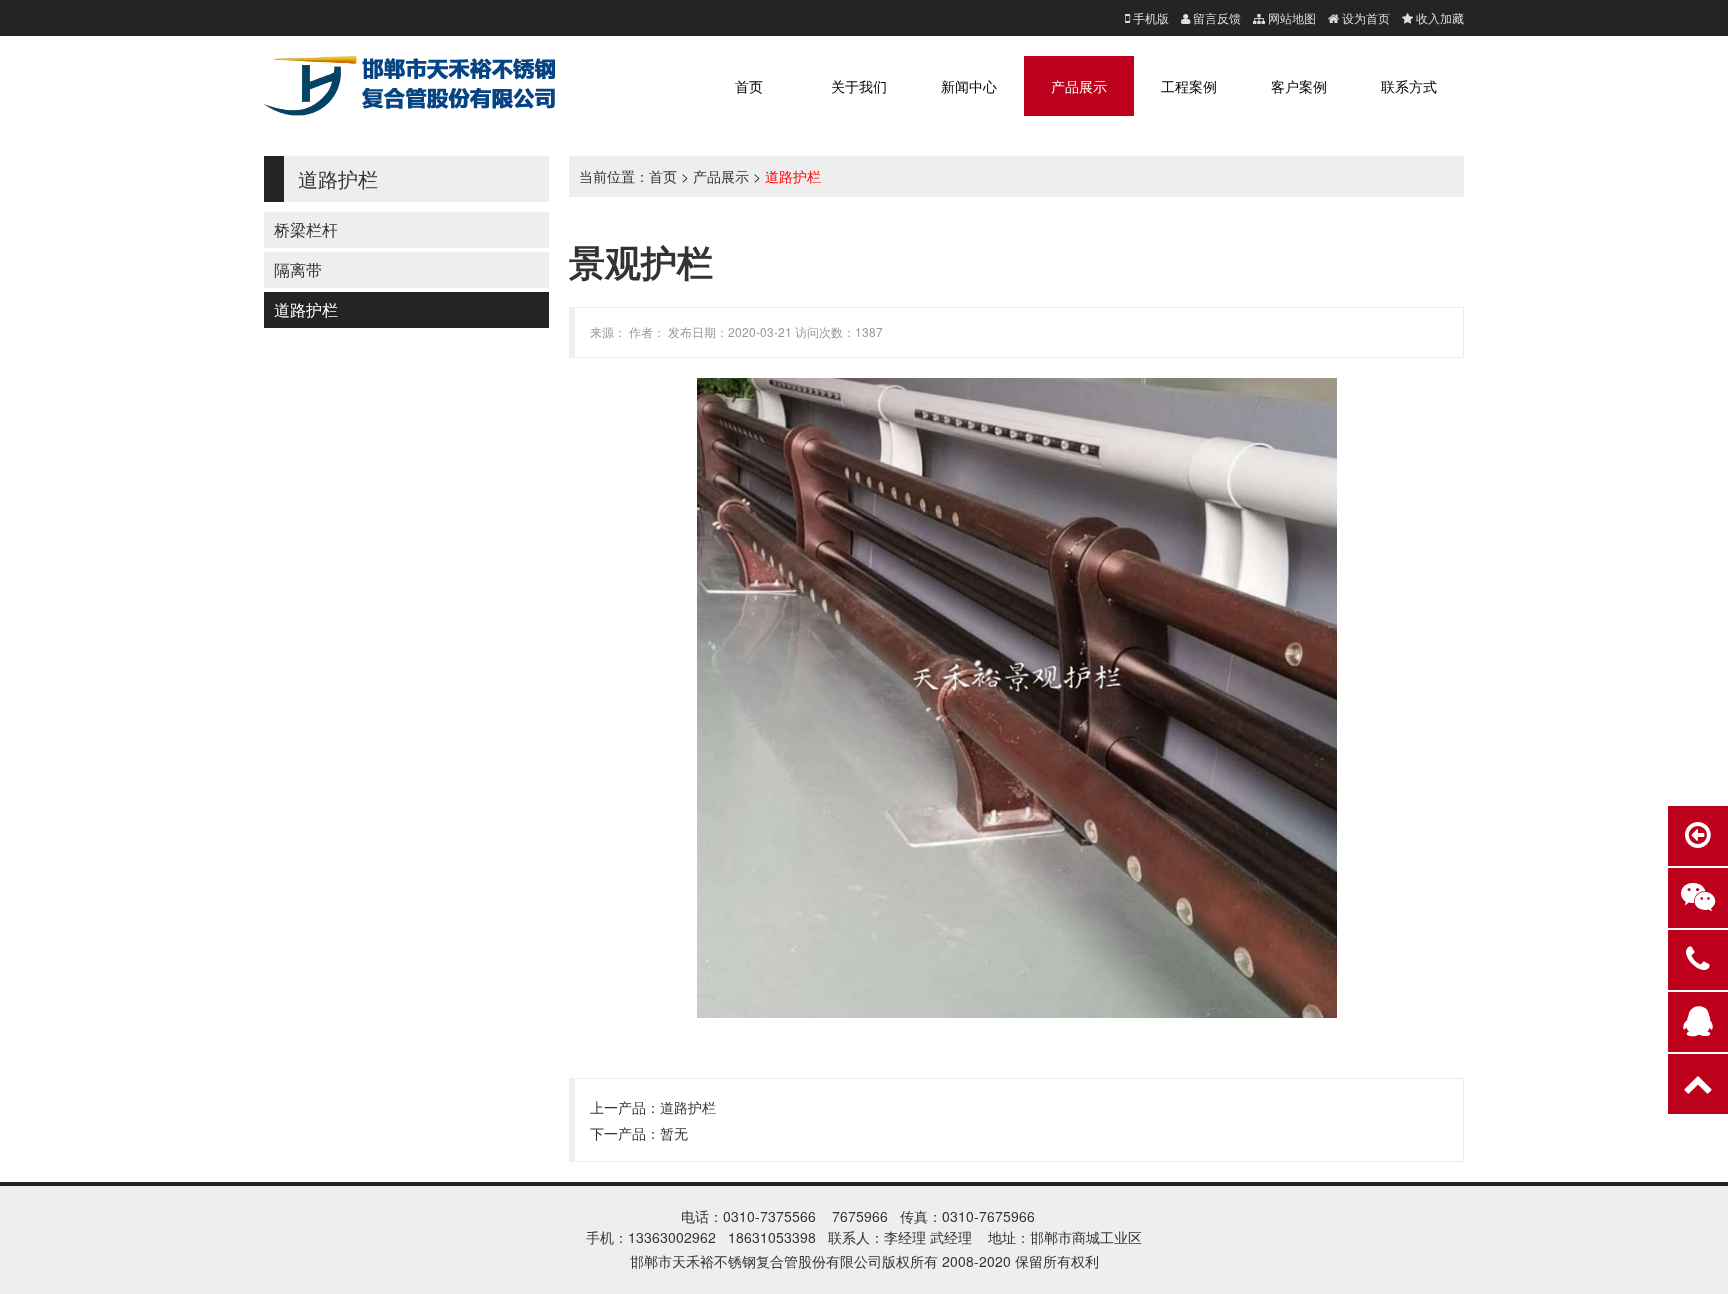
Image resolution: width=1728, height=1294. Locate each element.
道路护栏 (306, 309)
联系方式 (1409, 86)
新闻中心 (969, 86)
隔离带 (298, 269)
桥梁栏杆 (306, 229)
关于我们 (859, 86)
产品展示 (1079, 86)
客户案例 (1299, 86)
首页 (749, 86)
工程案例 (1189, 86)
